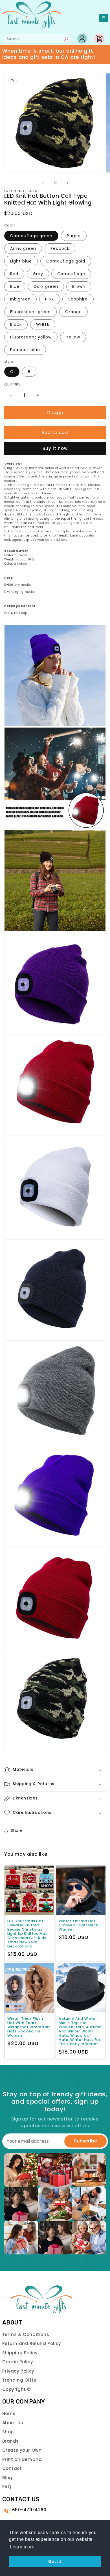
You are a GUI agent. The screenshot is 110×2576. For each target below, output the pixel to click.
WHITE (43, 324)
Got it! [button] (55, 2561)
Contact (12, 2468)
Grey (38, 274)
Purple (74, 236)
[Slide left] (43, 183)
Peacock (60, 248)
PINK (50, 299)
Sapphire (78, 299)
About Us (13, 2423)
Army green (23, 248)
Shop (8, 2432)
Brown (79, 286)
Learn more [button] (22, 2547)
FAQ (7, 2487)
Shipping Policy (20, 2353)
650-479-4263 (29, 2510)
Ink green (20, 299)
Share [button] (17, 1830)
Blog (7, 2478)
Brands (11, 2441)
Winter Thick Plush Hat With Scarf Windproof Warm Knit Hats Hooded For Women (29, 2027)
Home (9, 2414)
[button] (55, 1770)
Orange (73, 312)
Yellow (73, 337)
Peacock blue (25, 350)
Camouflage (71, 274)
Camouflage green (31, 236)
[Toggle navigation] (104, 18)
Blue (15, 286)
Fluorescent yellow (31, 337)
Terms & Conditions (26, 2334)
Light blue (21, 261)
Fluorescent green (30, 312)
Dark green (46, 286)
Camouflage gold (66, 261)
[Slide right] (67, 183)
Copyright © (17, 2389)
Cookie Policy (18, 2362)
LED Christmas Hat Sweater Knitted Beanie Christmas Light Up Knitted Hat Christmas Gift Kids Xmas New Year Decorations (27, 1934)
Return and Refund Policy (32, 2343)
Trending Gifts (19, 2380)
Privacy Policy (18, 2371)
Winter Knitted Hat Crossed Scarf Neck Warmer (78, 1925)
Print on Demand (22, 2459)
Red (14, 274)
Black (16, 324)
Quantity (12, 384)
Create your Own (22, 2450)
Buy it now (55, 448)
